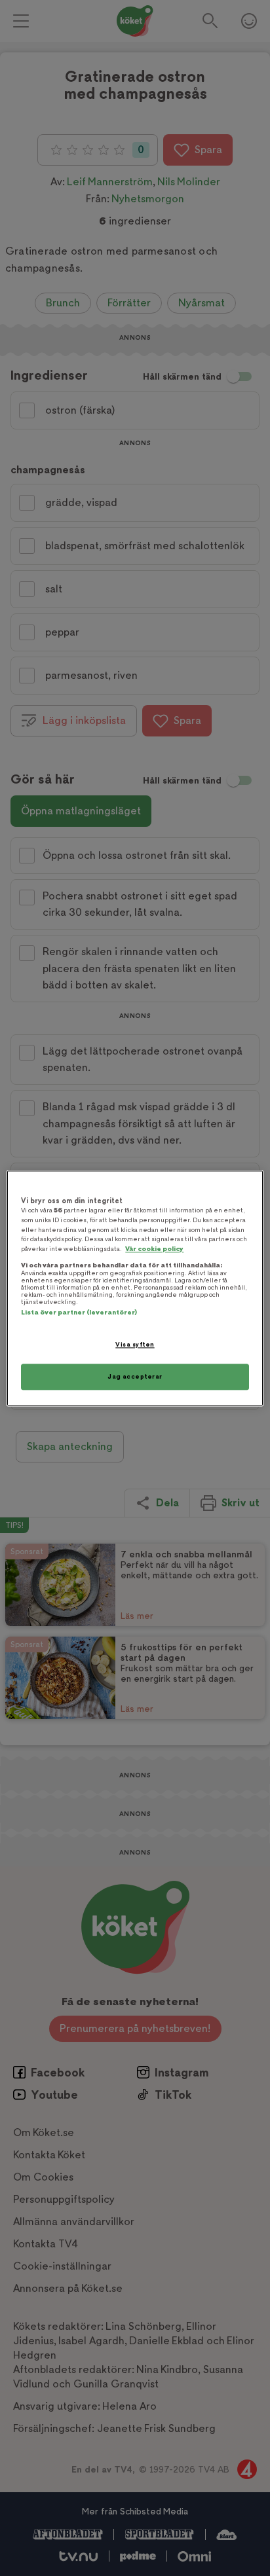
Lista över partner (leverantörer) (79, 1313)
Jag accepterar (135, 1376)
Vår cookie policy (154, 1249)
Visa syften (135, 1345)
